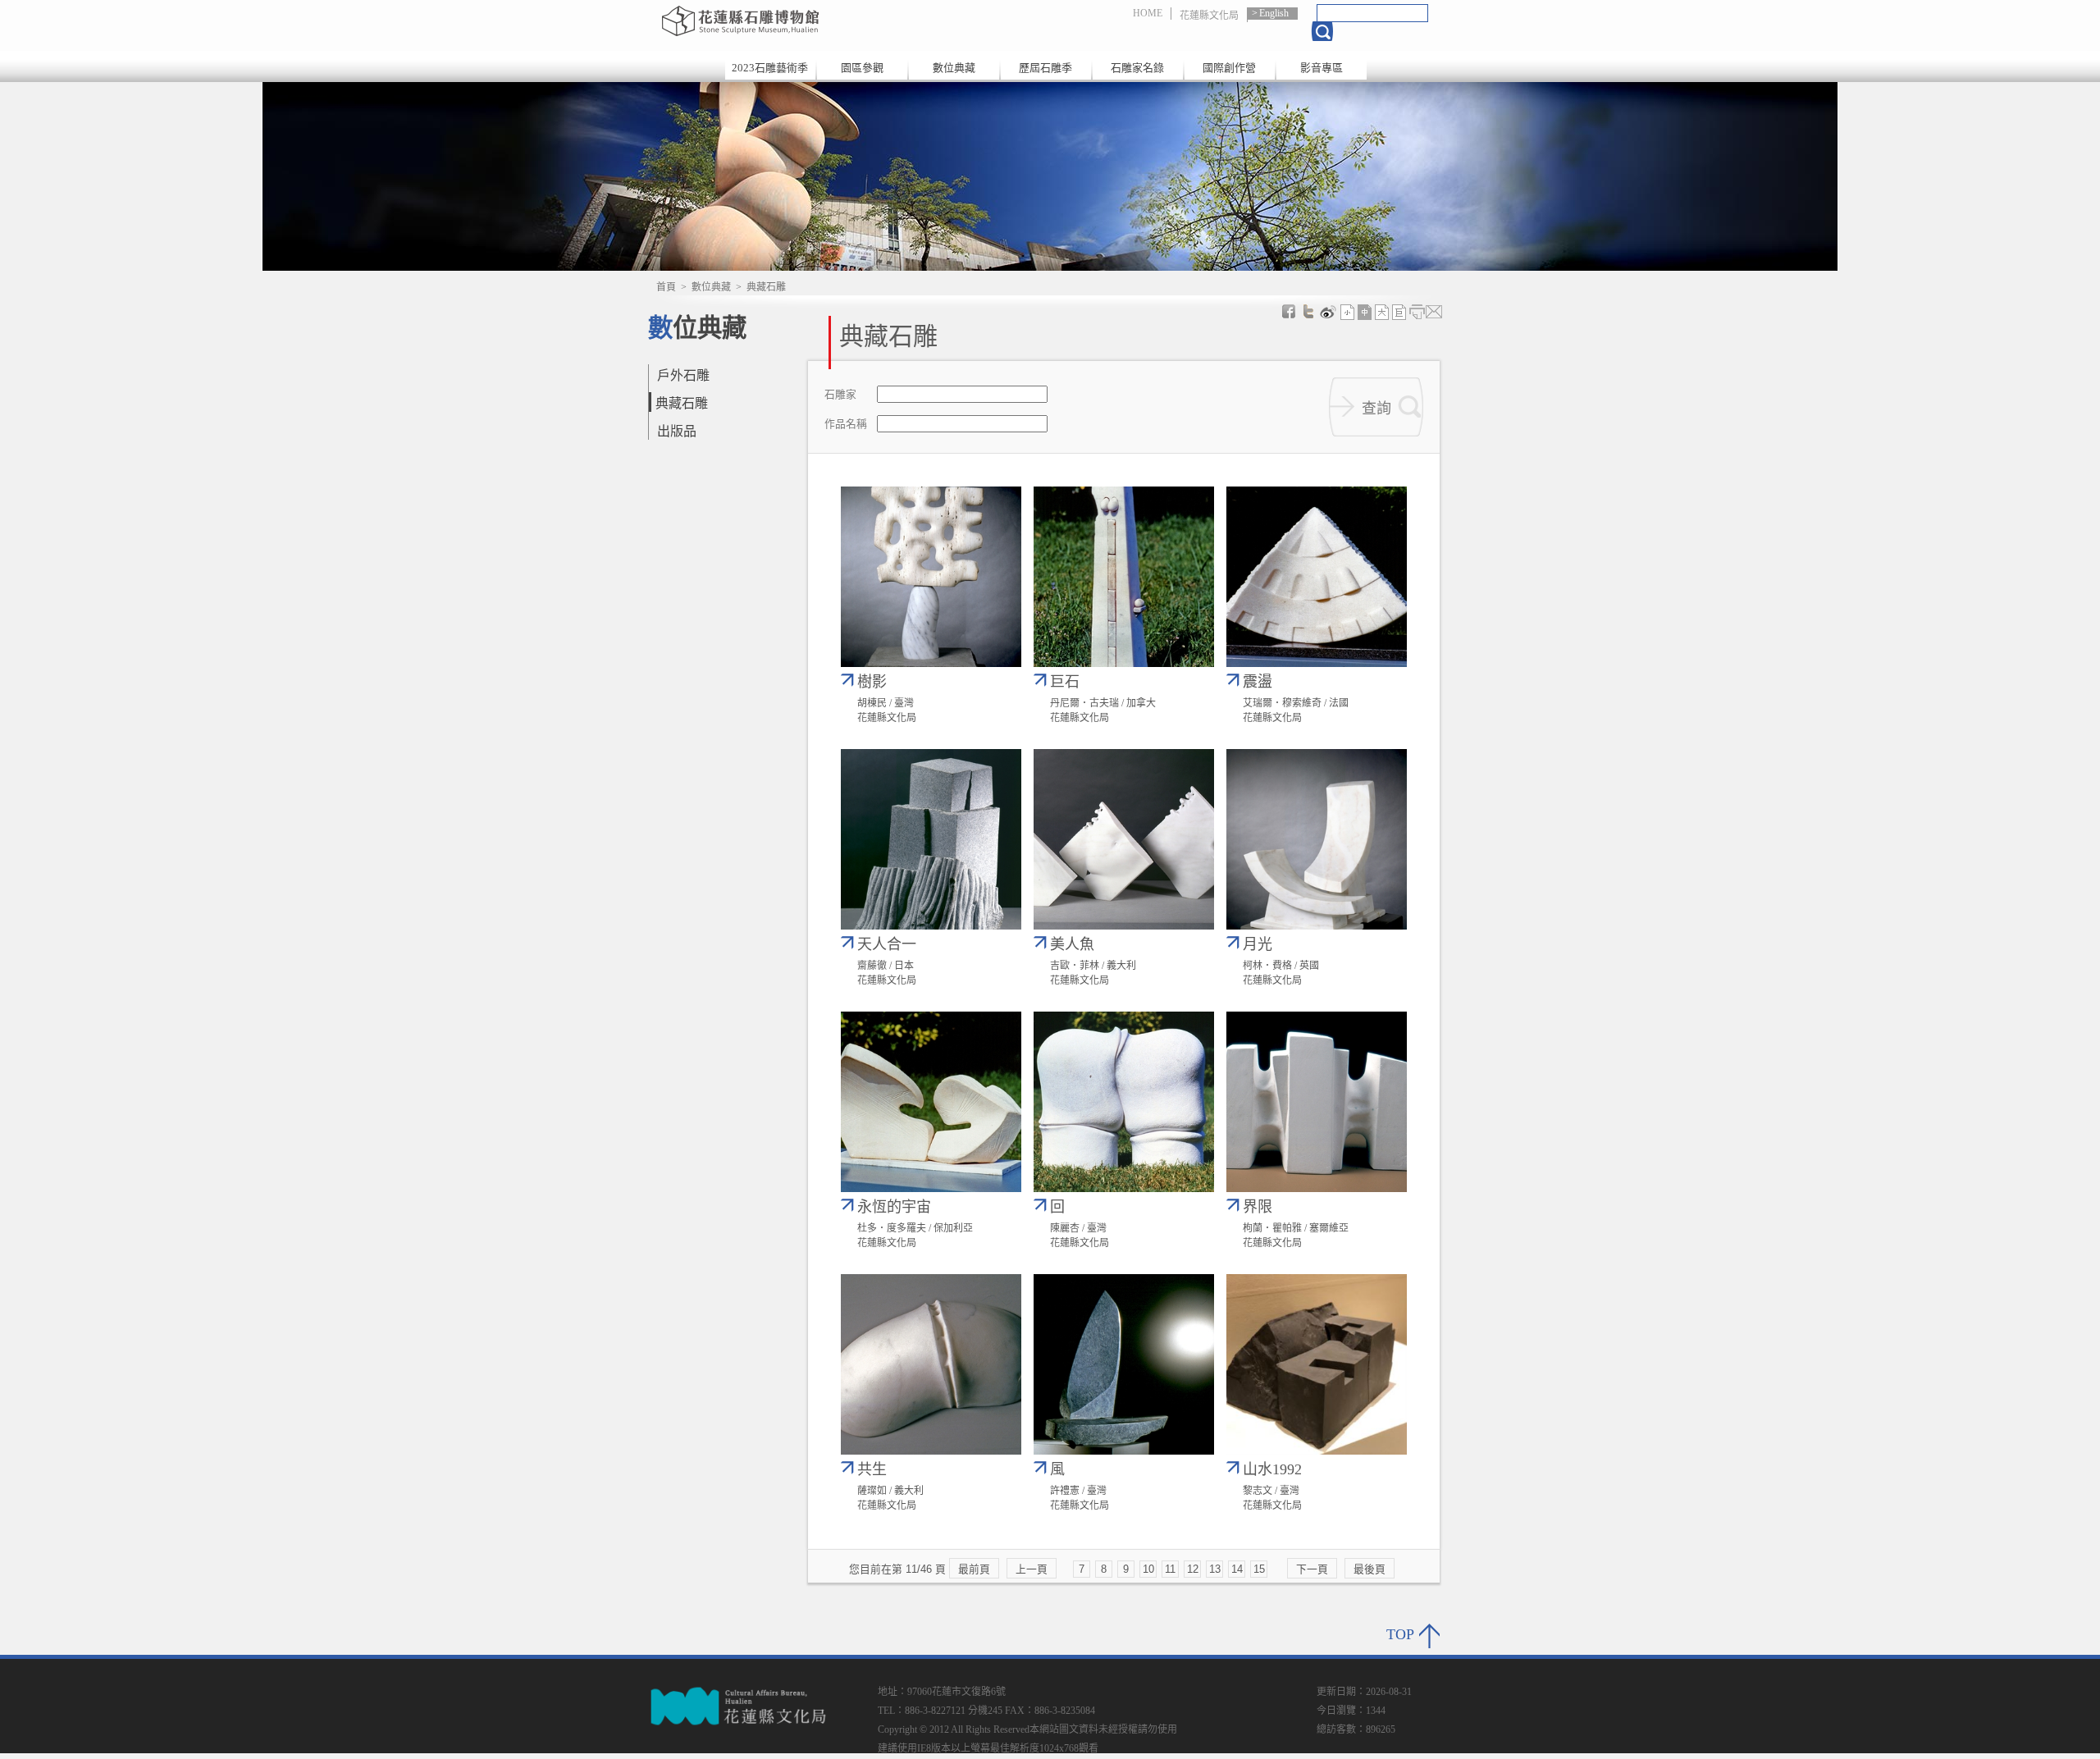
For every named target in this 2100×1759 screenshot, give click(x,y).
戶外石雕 (683, 375)
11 (1170, 1569)
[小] (1348, 312)
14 (1237, 1569)
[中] (1365, 312)
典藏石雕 (682, 403)
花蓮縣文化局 (1209, 16)
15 (1259, 1569)
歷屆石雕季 (1045, 68)
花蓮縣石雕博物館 (831, 21)
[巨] (1399, 312)
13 (1215, 1569)
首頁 (666, 287)
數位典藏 (954, 68)
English (1274, 13)
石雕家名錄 (1137, 68)
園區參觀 (862, 68)
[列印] (1417, 312)
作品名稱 (846, 425)
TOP (1400, 1634)
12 (1193, 1569)
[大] (1382, 312)
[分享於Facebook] (1289, 312)
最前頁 (974, 1569)
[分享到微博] (1328, 312)
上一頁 (1032, 1569)
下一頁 (1312, 1569)
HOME (1148, 13)
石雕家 (840, 395)
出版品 (677, 431)
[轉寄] (1434, 312)
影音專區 (1322, 68)
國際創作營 (1229, 68)
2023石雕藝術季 (770, 68)
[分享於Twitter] (1308, 312)
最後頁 (1370, 1569)
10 (1148, 1569)
